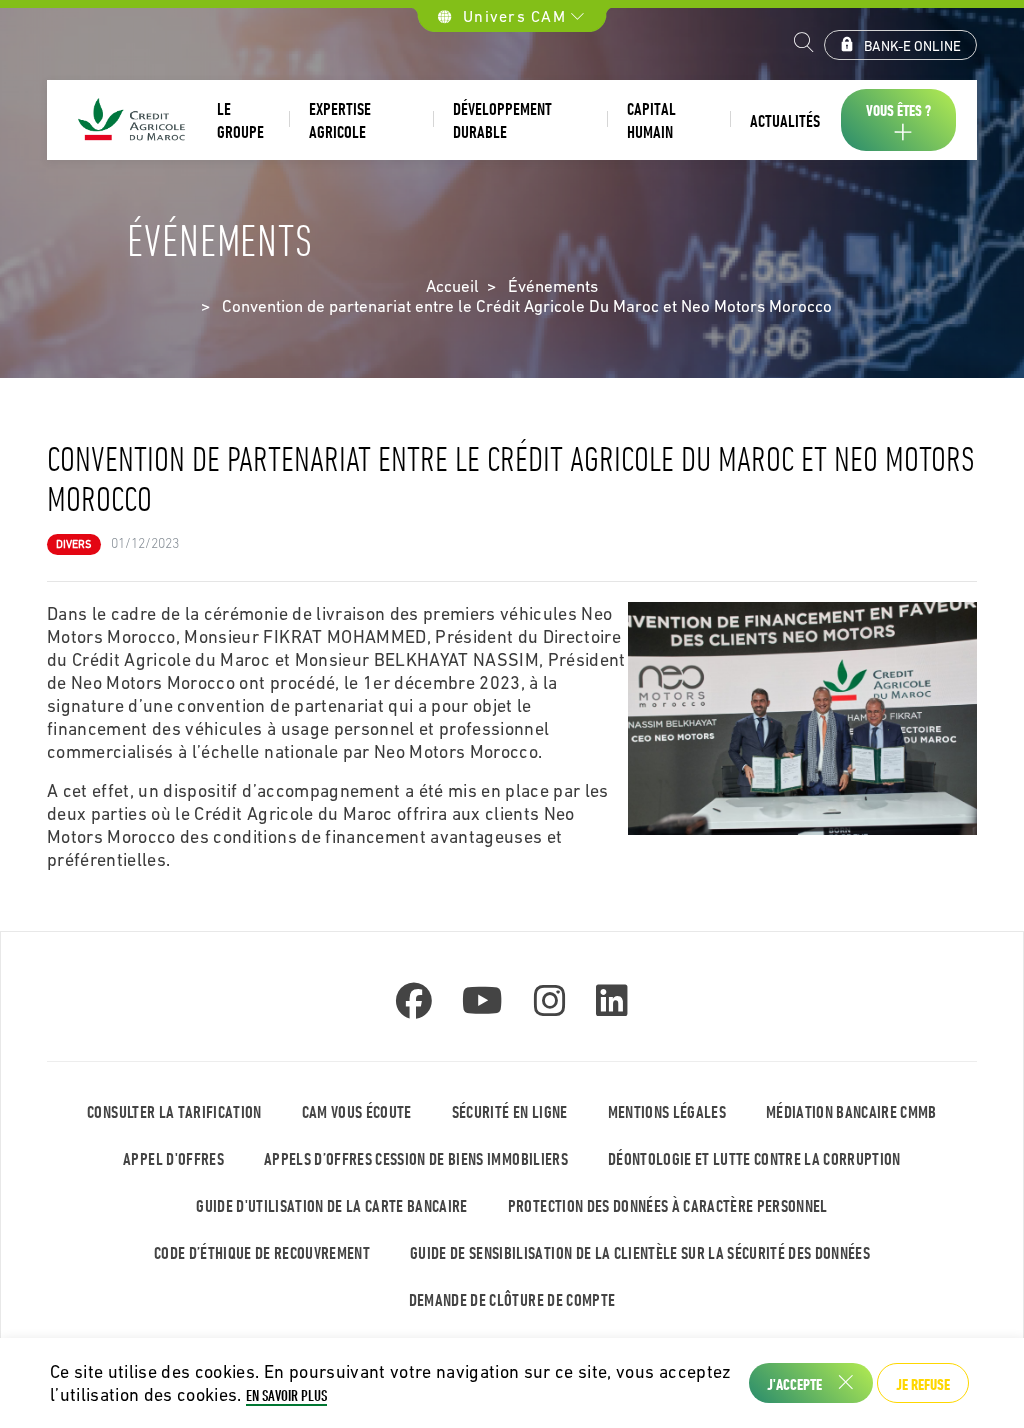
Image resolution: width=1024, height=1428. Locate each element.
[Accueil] (132, 120)
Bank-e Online (912, 46)
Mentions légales (667, 1111)
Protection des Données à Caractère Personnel (668, 1205)
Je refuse (923, 1384)
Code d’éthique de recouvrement (262, 1252)
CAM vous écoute (357, 1111)
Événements (553, 286)
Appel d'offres (173, 1158)
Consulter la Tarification (174, 1111)
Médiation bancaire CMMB (851, 1111)
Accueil (452, 286)
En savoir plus (286, 1395)
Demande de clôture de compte (512, 1299)
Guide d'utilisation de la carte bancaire (332, 1205)
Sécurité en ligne (510, 1111)
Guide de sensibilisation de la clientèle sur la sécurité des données (640, 1252)
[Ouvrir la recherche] (804, 45)
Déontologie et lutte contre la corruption (754, 1158)
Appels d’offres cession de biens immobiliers (416, 1158)
